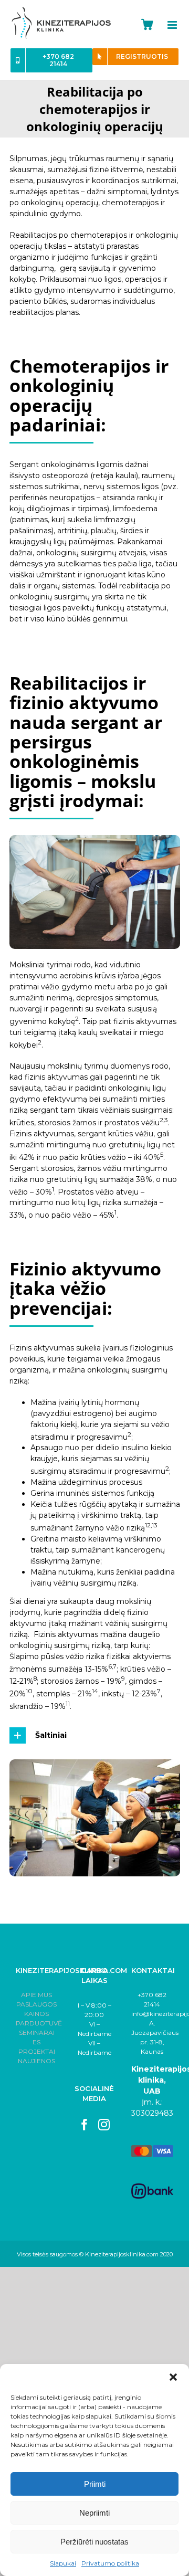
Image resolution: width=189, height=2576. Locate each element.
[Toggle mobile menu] (178, 25)
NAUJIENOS (36, 2061)
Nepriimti (94, 2513)
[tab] (95, 1735)
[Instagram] (104, 2125)
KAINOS (36, 2014)
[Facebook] (85, 2125)
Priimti (95, 2484)
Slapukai (63, 2563)
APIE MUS (36, 1995)
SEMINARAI (37, 2033)
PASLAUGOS (36, 2004)
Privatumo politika (110, 2563)
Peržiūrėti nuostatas (94, 2542)
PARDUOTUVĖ (39, 2023)
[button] (173, 2377)
